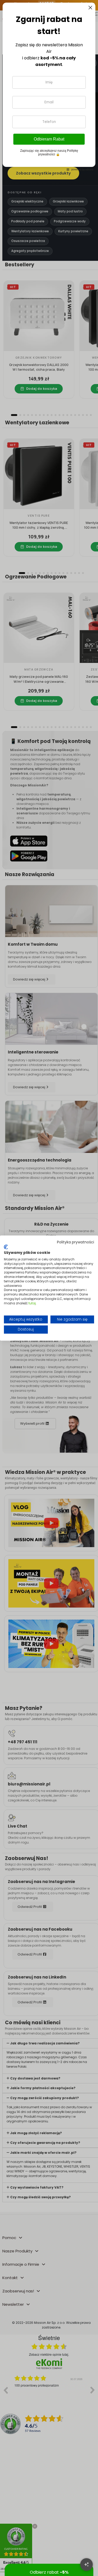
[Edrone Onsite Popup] (49, 1288)
